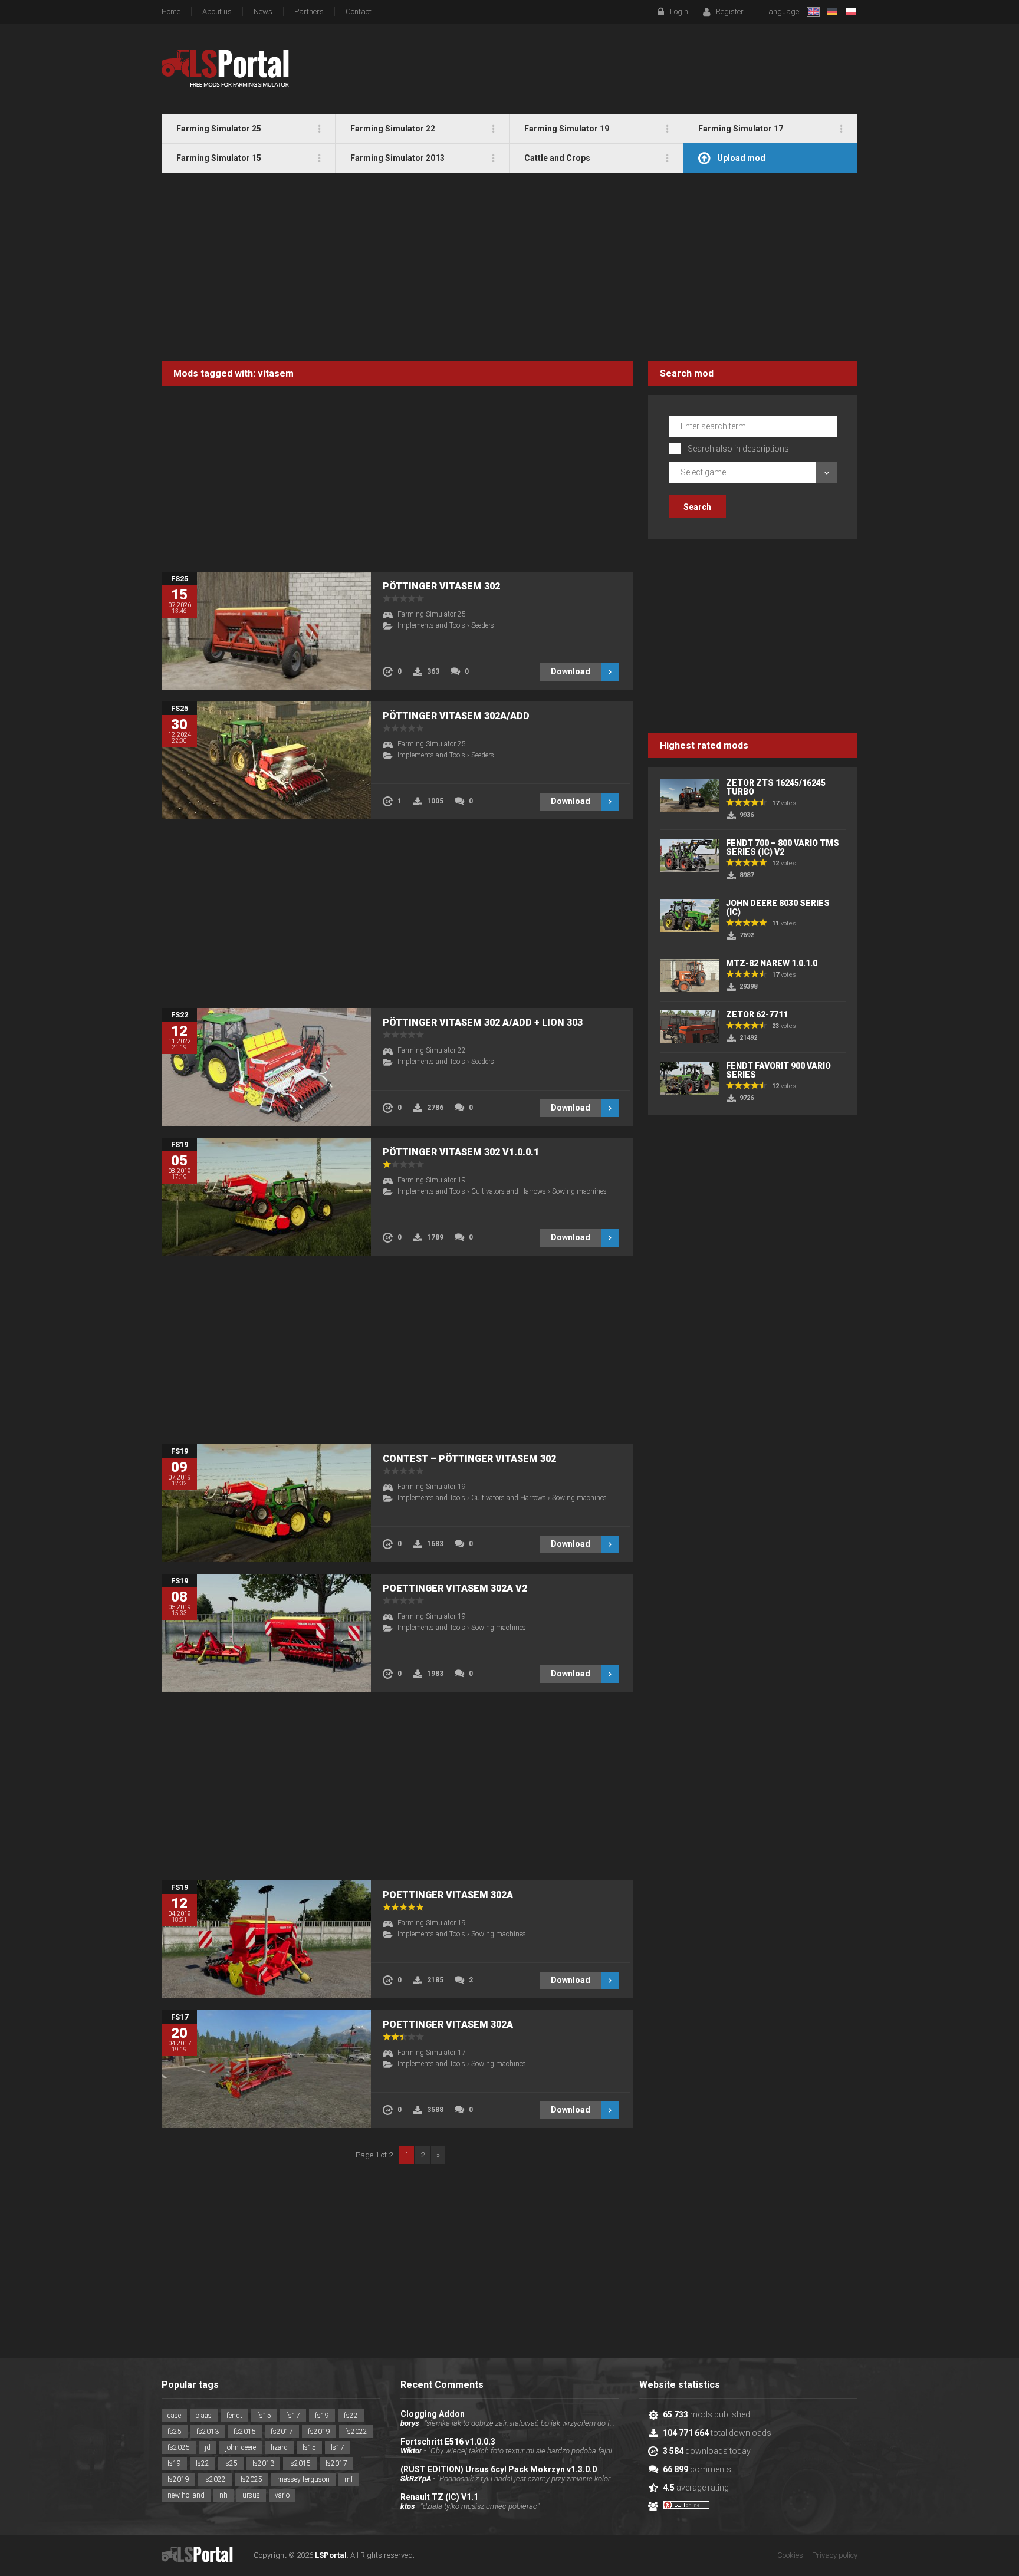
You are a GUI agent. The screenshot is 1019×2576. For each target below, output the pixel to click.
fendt (234, 2416)
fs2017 (282, 2432)
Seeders (483, 625)
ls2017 (336, 2463)
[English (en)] (813, 12)
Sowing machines (579, 1191)
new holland (186, 2495)
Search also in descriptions (738, 449)
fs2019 (319, 2432)
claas (204, 2416)
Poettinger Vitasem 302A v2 (455, 1588)
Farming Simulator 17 (432, 2053)
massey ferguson (303, 2479)
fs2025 (179, 2447)
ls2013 (263, 2463)
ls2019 (178, 2479)
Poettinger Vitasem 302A (448, 1895)
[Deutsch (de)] (832, 12)
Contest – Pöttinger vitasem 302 (469, 1459)
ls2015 (300, 2463)
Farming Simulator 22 (432, 1050)
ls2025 (252, 2479)
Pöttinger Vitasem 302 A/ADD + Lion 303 (483, 1022)
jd (208, 2447)
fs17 (293, 2416)
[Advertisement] (509, 267)
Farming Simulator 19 (432, 1180)
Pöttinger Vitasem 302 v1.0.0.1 (461, 1152)
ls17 (338, 2447)
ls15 (309, 2447)
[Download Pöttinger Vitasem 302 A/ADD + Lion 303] (266, 1067)
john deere (241, 2447)
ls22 (203, 2463)
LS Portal (226, 68)
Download (571, 671)
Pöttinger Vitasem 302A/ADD (456, 716)
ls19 (174, 2463)
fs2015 (245, 2432)
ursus (251, 2495)
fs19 (322, 2416)
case (174, 2416)
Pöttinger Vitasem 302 (441, 586)
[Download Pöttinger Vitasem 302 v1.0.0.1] (266, 1197)
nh (223, 2495)
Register (730, 11)
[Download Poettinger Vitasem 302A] (266, 1939)
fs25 (175, 2432)
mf (349, 2479)
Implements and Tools (431, 625)
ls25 (231, 2463)
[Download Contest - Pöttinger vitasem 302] (266, 1503)
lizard (279, 2447)
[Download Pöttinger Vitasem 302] (266, 631)
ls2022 (215, 2479)
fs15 (264, 2416)
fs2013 (208, 2432)
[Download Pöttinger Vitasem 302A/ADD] (266, 760)
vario (282, 2495)
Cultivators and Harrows (509, 1191)
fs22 (351, 2416)
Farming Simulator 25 (432, 614)
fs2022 (356, 2432)
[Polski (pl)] (851, 12)
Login (679, 11)
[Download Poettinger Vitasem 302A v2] (266, 1633)
